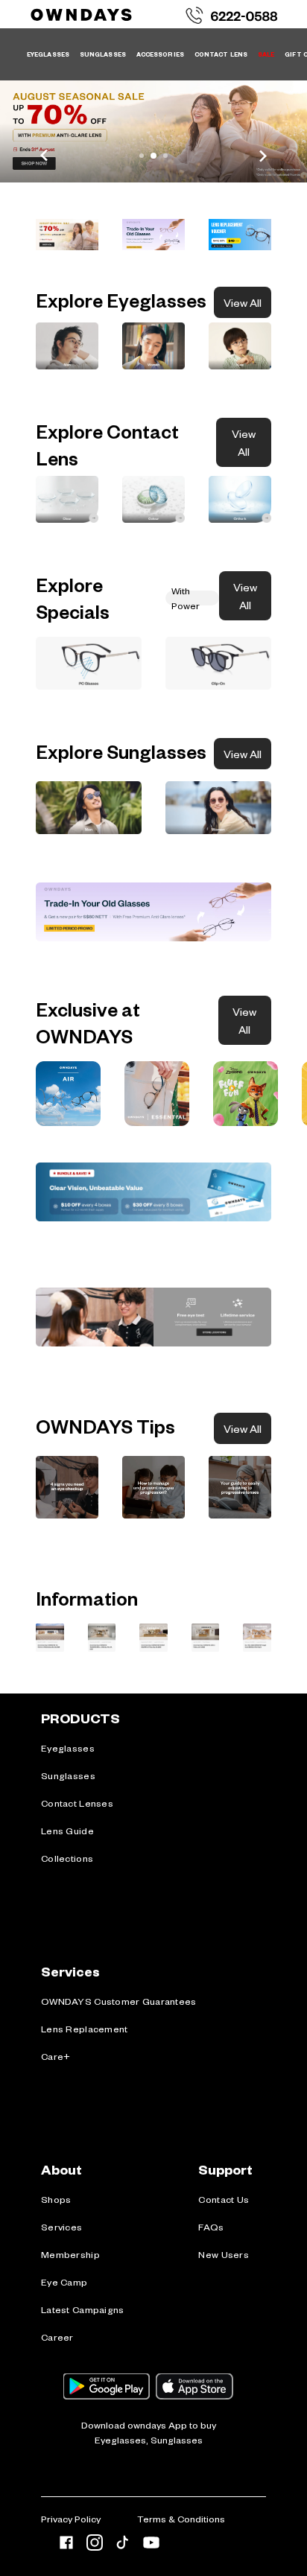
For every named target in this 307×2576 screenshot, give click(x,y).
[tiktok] (123, 2545)
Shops (56, 2199)
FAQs (211, 2227)
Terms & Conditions (181, 2519)
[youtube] (151, 2545)
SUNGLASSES (103, 54)
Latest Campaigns (82, 2309)
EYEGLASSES (48, 54)
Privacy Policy (71, 2519)
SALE (266, 54)
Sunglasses (68, 1775)
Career (57, 2337)
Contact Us (224, 2199)
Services (61, 2227)
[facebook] (66, 2545)
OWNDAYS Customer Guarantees (119, 2001)
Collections (67, 1858)
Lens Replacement (84, 2029)
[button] (67, 235)
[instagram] (95, 2545)
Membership (70, 2254)
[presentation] (68, 1094)
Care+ (56, 2056)
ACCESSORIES (160, 54)
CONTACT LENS (221, 54)
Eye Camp (64, 2282)
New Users (224, 2254)
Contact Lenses (77, 1803)
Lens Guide (67, 1831)
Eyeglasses (68, 1748)
